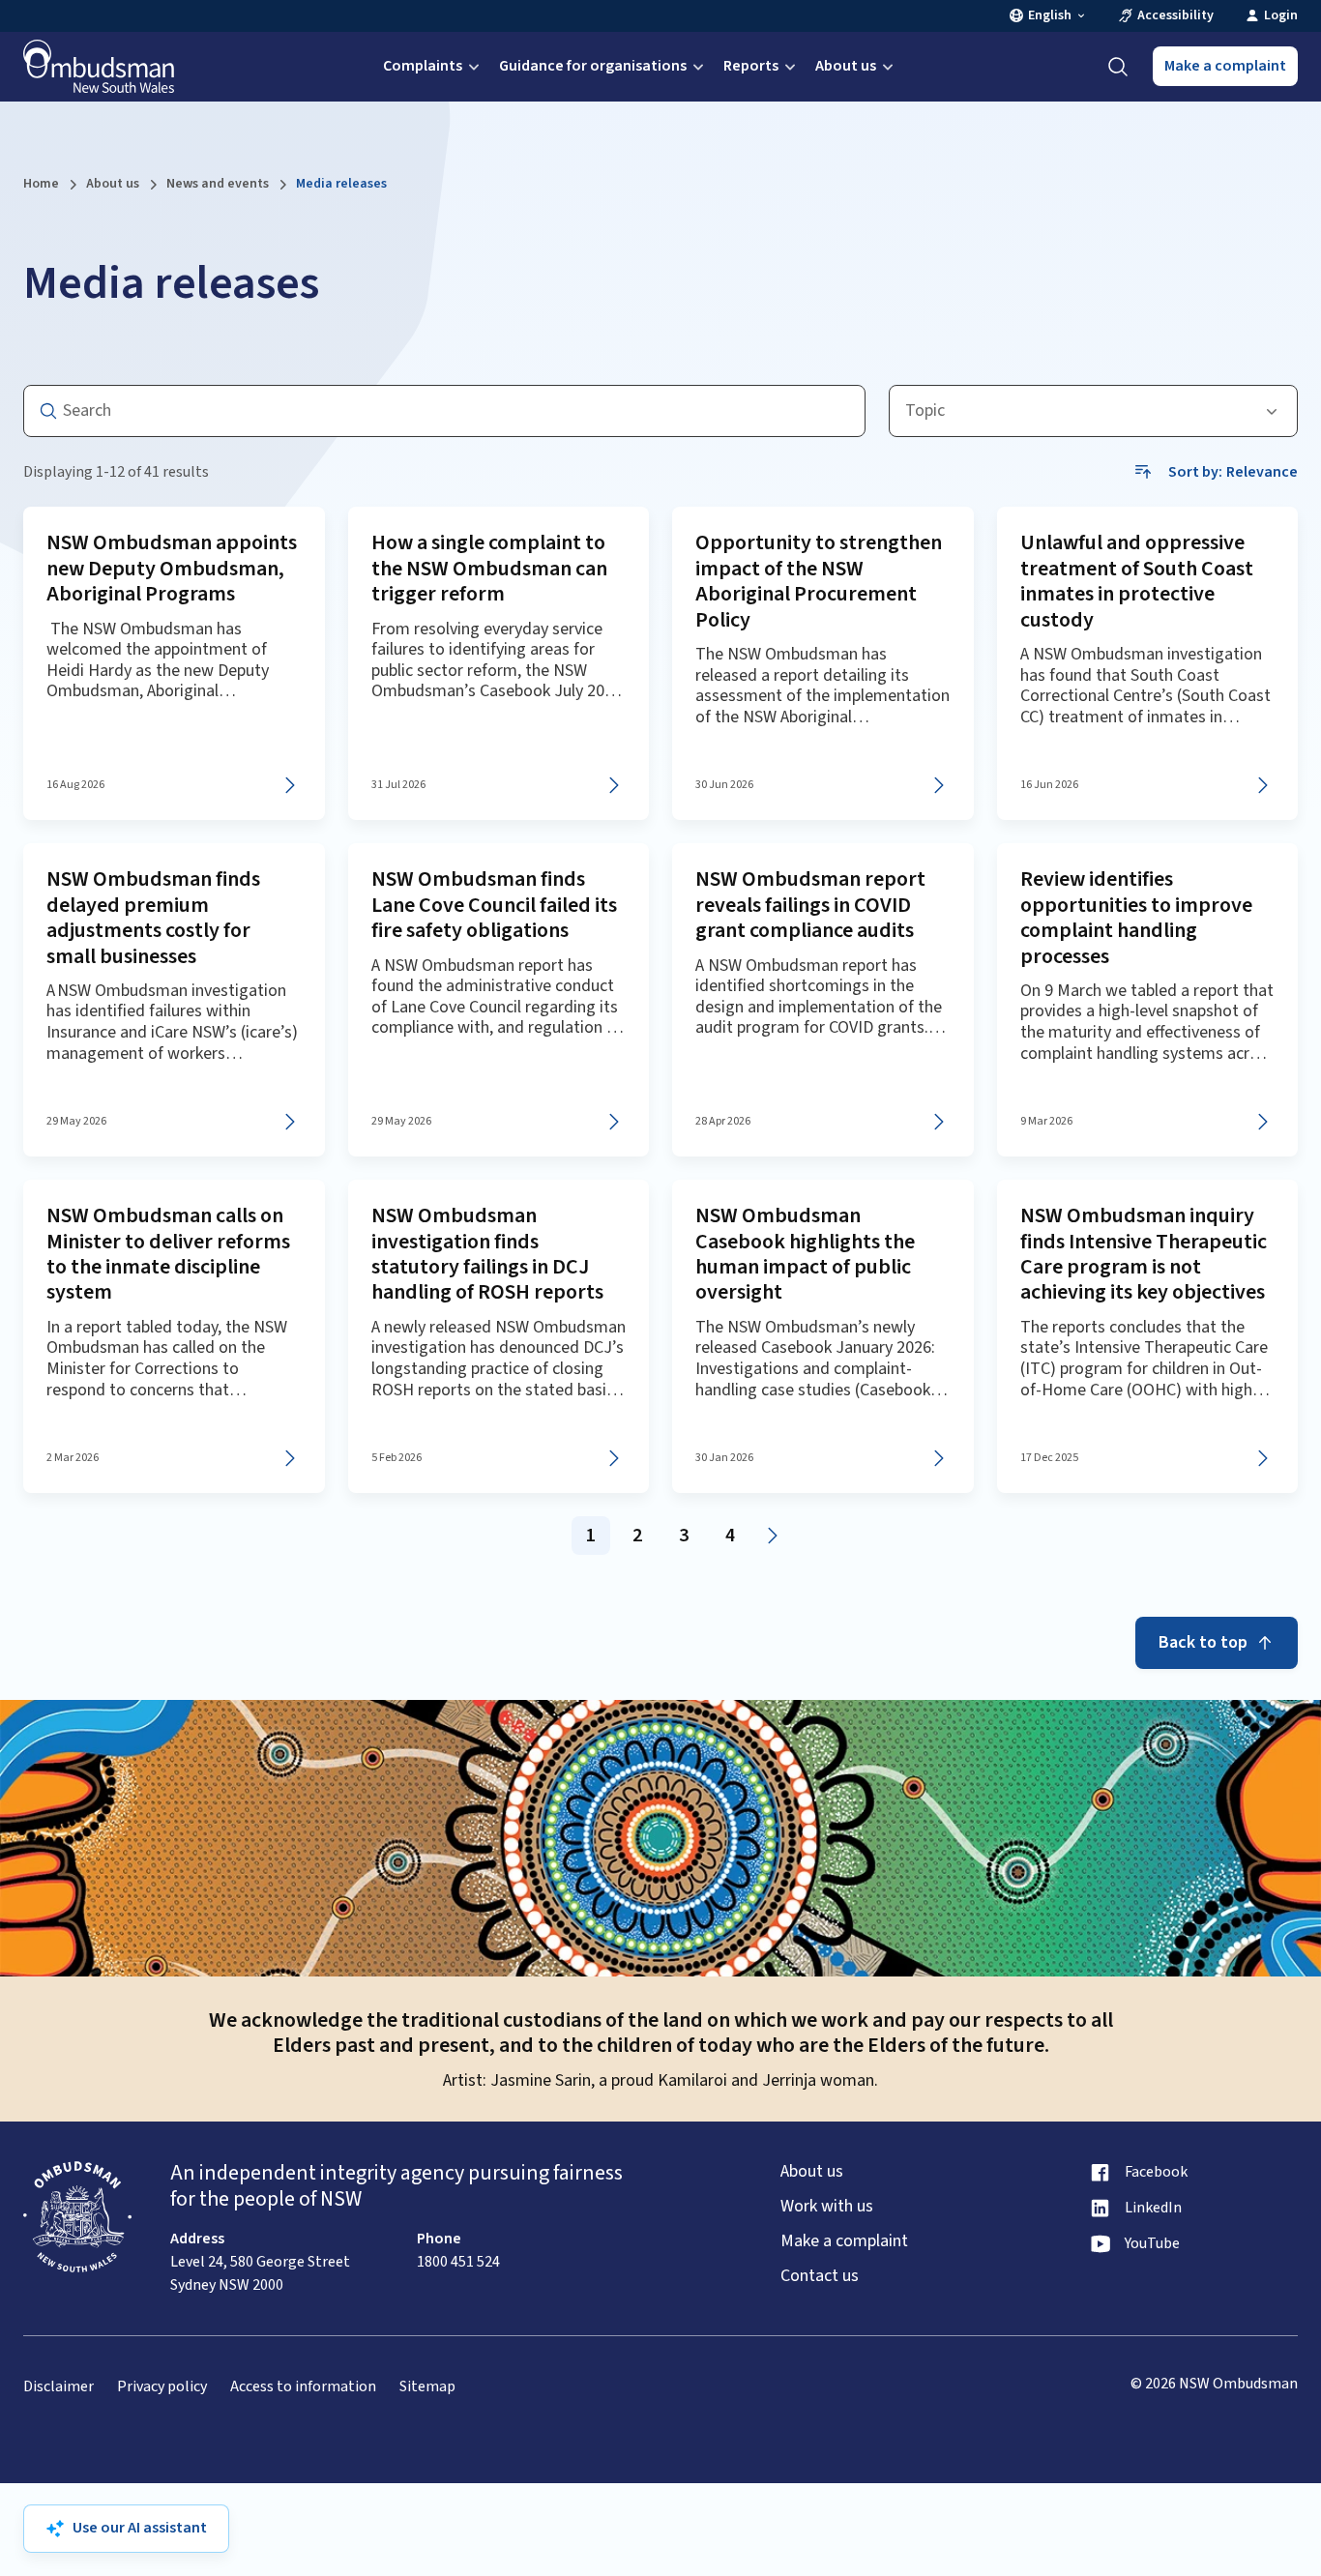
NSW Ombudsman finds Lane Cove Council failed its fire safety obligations (494, 905)
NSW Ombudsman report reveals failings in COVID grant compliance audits (810, 905)
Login (1281, 16)
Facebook (1156, 2172)
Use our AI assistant (140, 2528)
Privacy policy (162, 2387)
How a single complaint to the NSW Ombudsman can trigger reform (489, 568)
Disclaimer (59, 2387)
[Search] (1118, 67)
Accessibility (1175, 16)
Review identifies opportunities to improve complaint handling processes (1136, 917)
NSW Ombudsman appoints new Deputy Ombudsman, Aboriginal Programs (172, 568)
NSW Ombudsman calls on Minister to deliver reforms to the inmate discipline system (168, 1254)
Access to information (303, 2387)
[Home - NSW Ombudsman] (99, 67)
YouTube (1152, 2244)
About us (846, 66)
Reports (751, 66)
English (1050, 16)
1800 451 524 (458, 2262)
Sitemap (427, 2387)
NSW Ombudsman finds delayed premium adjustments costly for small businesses (153, 917)
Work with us (827, 2207)
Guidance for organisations (593, 66)
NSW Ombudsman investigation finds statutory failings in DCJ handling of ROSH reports (487, 1254)
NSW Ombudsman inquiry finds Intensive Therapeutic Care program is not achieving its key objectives (1144, 1254)
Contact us (820, 2276)
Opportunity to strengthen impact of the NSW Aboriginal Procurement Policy (819, 581)
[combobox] (1093, 411)
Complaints (423, 66)
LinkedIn (1153, 2208)
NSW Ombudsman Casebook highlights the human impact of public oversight (805, 1254)
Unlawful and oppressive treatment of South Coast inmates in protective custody (1137, 581)
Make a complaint (1225, 66)
